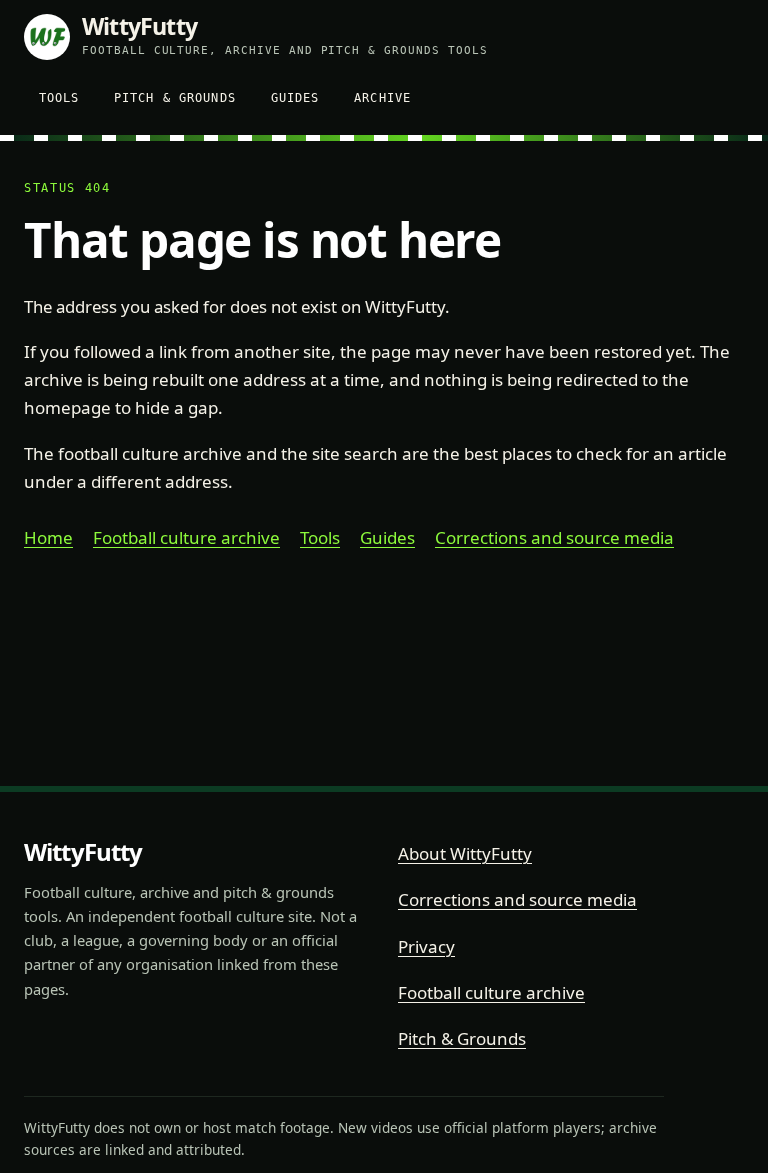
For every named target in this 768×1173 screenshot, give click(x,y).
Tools (59, 97)
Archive (382, 97)
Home (48, 537)
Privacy (426, 946)
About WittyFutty (465, 853)
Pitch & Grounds (175, 97)
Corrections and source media (554, 537)
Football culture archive (186, 537)
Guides (295, 97)
